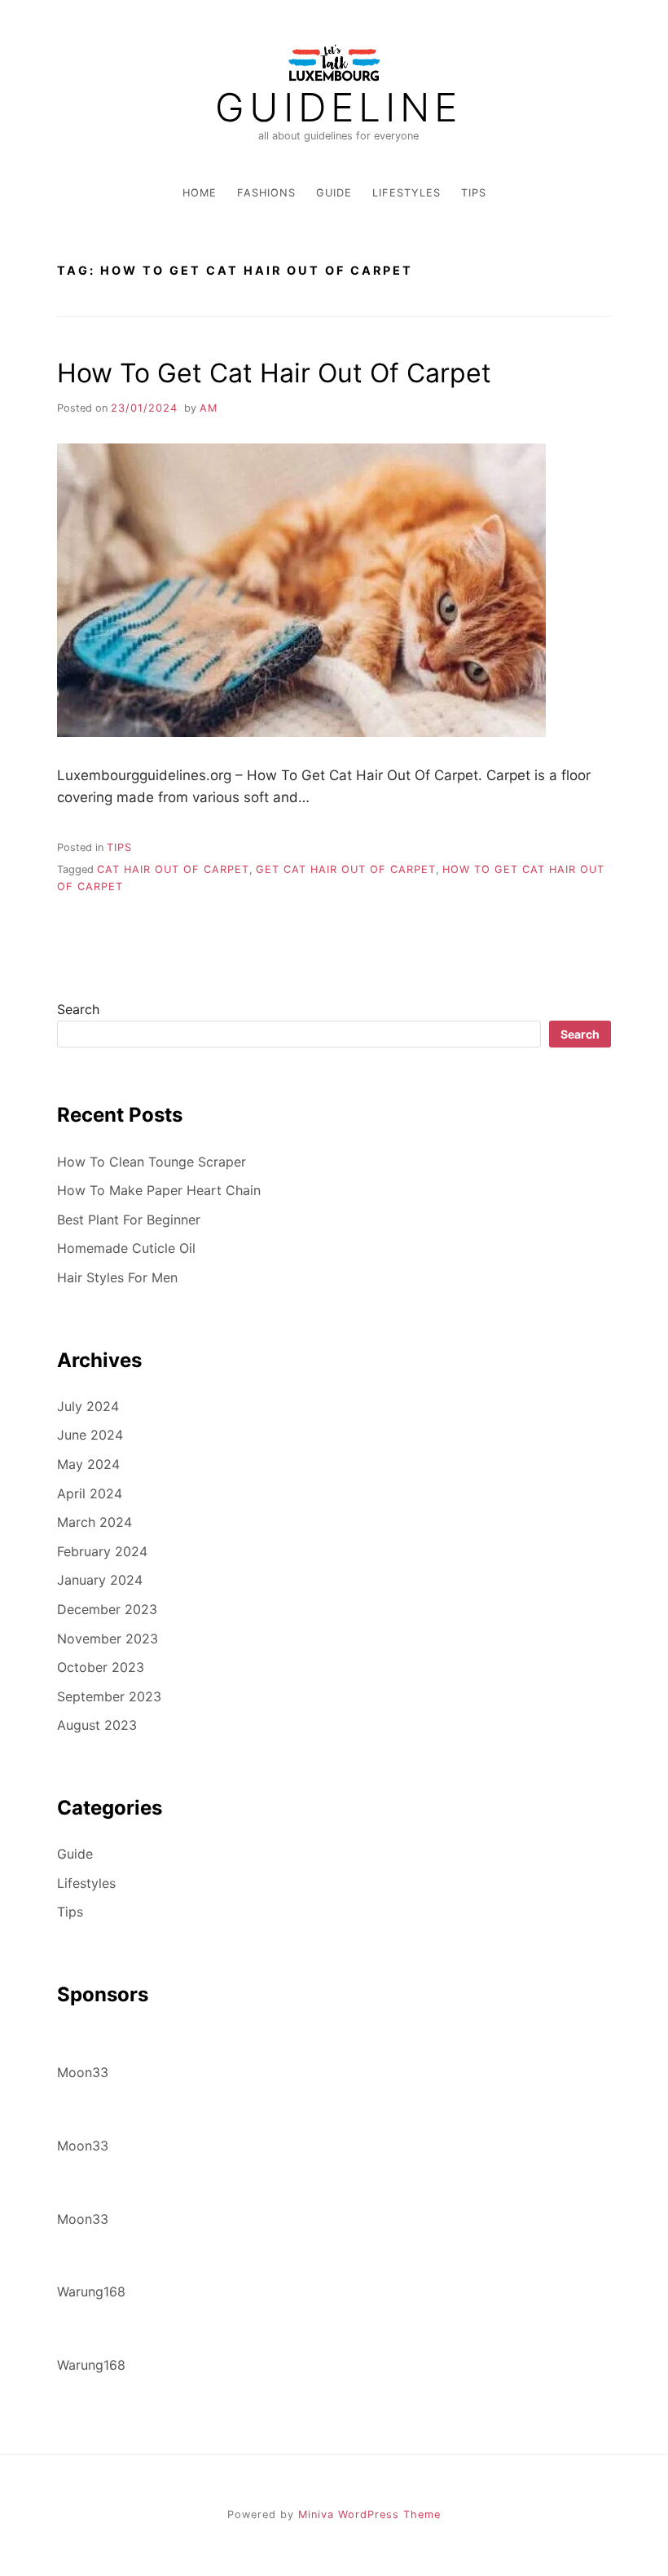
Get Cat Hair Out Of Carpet (346, 869)
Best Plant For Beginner (129, 1220)
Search (78, 1009)
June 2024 (90, 1435)
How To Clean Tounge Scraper (152, 1162)
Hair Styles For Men (117, 1277)
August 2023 (97, 1725)
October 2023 (101, 1667)
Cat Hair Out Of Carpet (173, 869)
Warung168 (91, 2291)
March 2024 (94, 1522)
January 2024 (100, 1580)
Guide (334, 193)
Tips (474, 193)
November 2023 (108, 1639)
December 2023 (107, 1609)
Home (200, 193)
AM (209, 408)
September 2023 (109, 1696)
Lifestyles (407, 193)
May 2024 (88, 1464)
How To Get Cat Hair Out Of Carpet (274, 373)
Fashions (266, 193)
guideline (338, 108)
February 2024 (102, 1551)
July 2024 (88, 1406)
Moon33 (83, 2072)
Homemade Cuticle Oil (126, 1248)
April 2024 (90, 1493)
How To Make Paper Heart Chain (159, 1190)
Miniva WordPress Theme (369, 2514)
